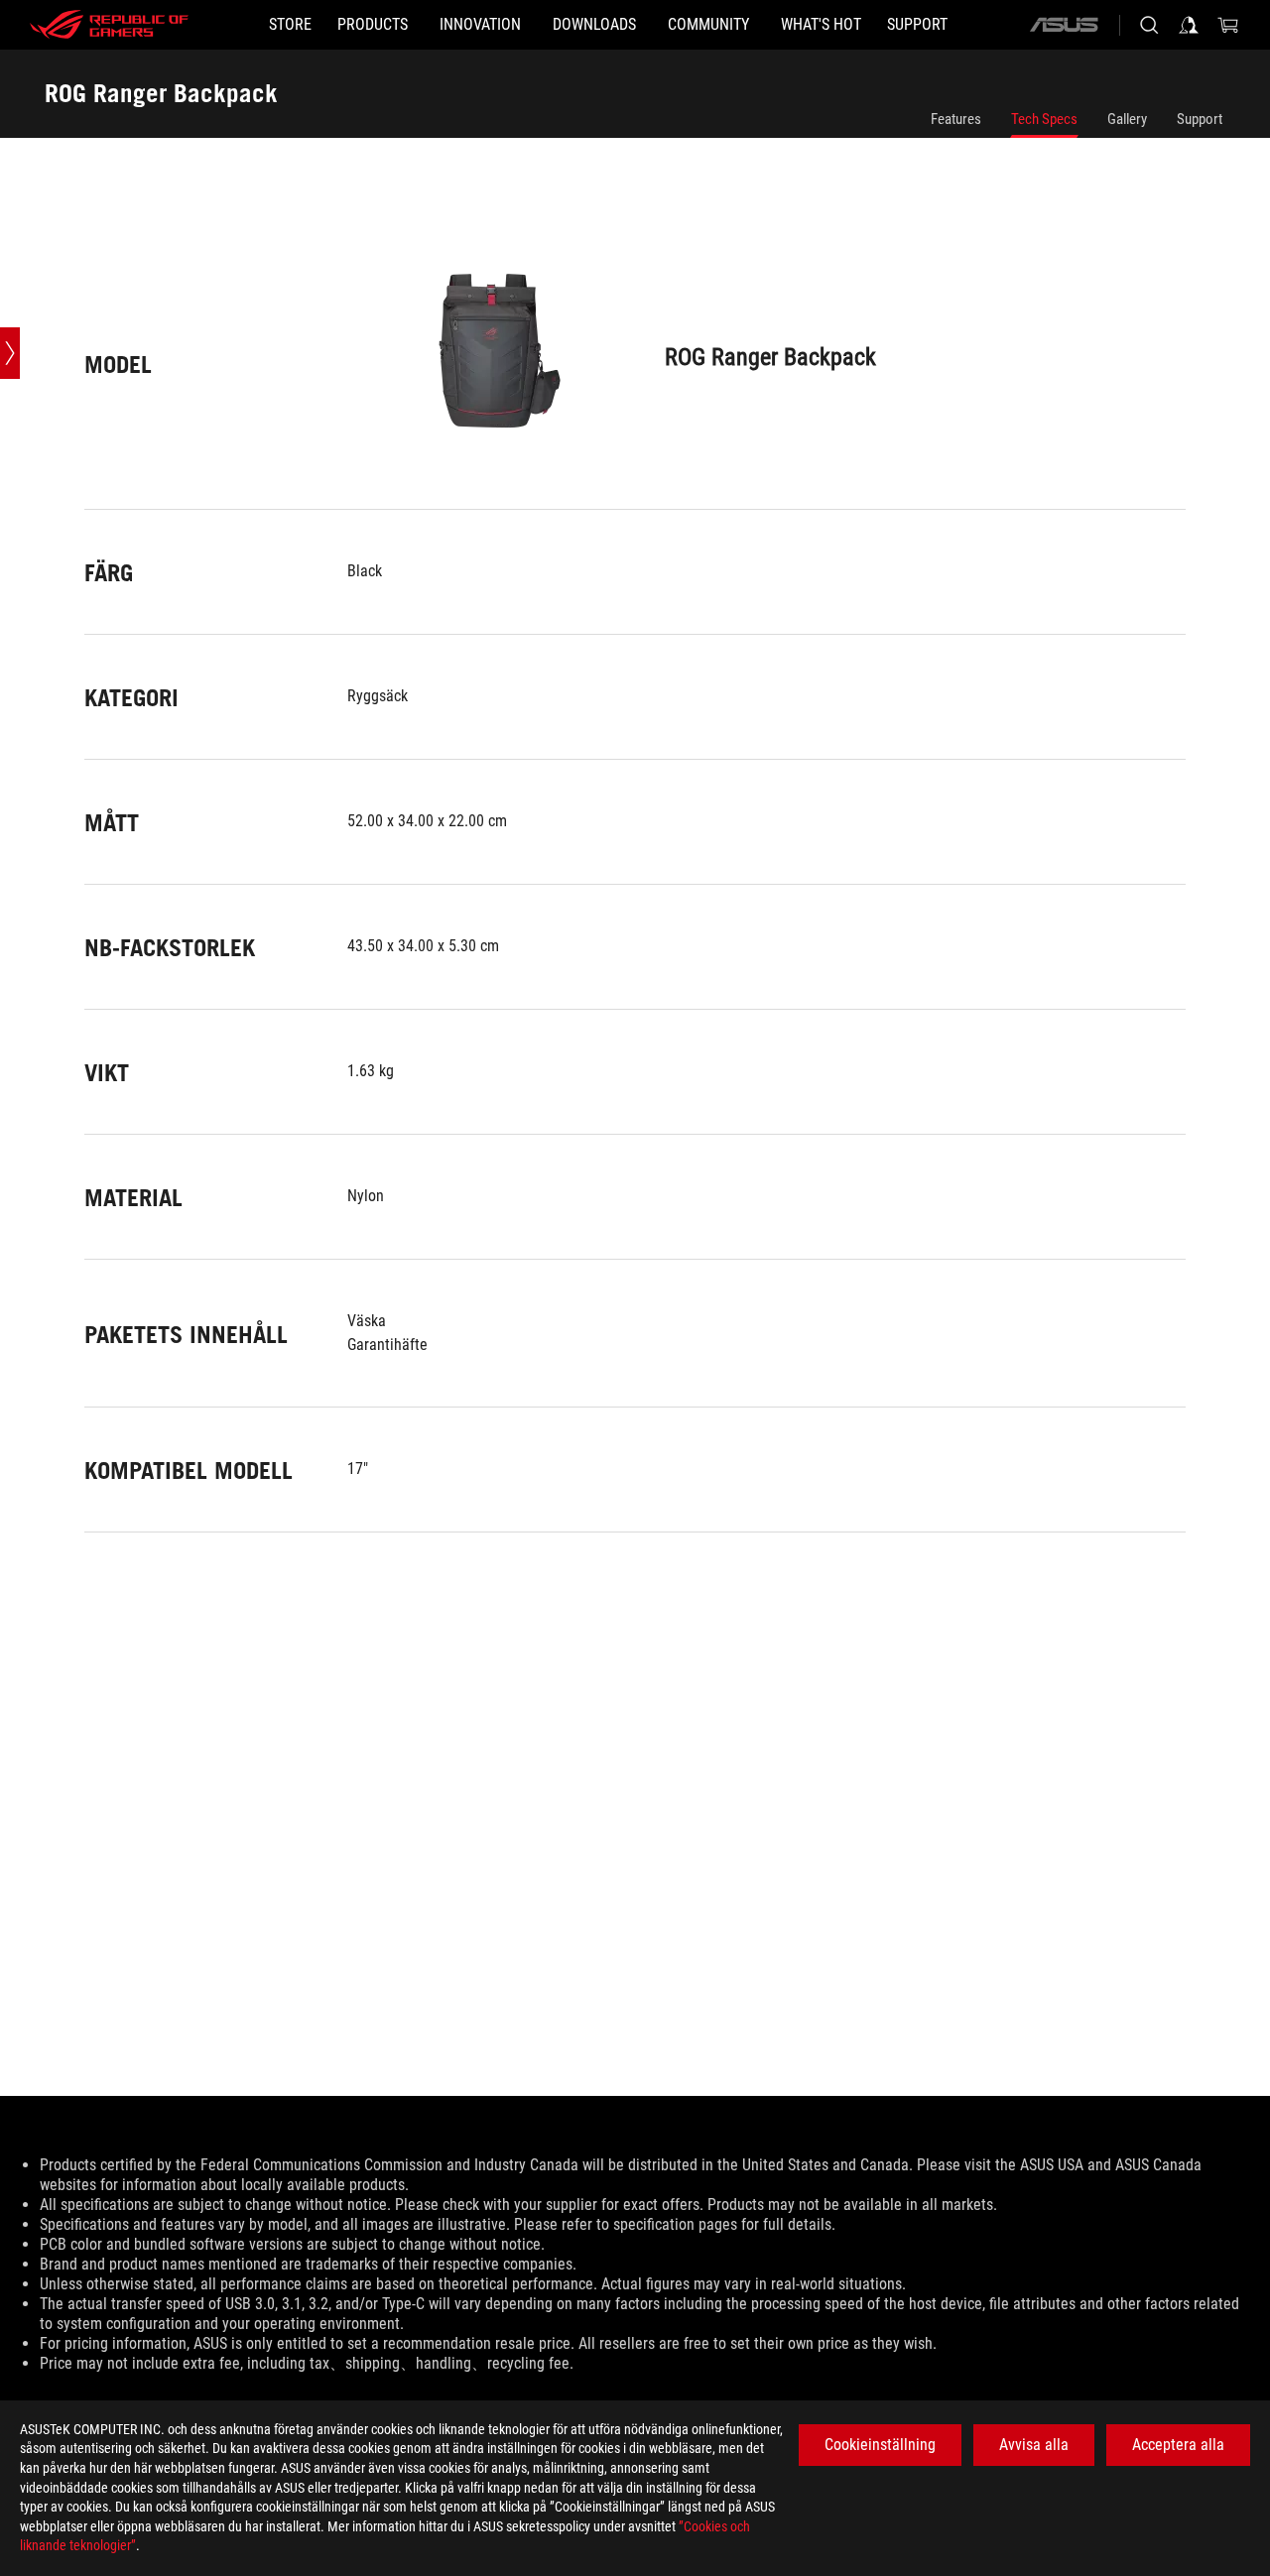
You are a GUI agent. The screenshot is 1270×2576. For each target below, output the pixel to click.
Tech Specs (1044, 119)
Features (956, 119)
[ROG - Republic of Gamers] (109, 25)
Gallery (1127, 119)
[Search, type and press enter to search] (1149, 25)
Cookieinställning (880, 2445)
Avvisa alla (1034, 2445)
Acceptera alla (1178, 2445)
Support (1200, 119)
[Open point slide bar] (10, 353)
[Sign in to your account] (1189, 25)
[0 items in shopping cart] (1228, 25)
